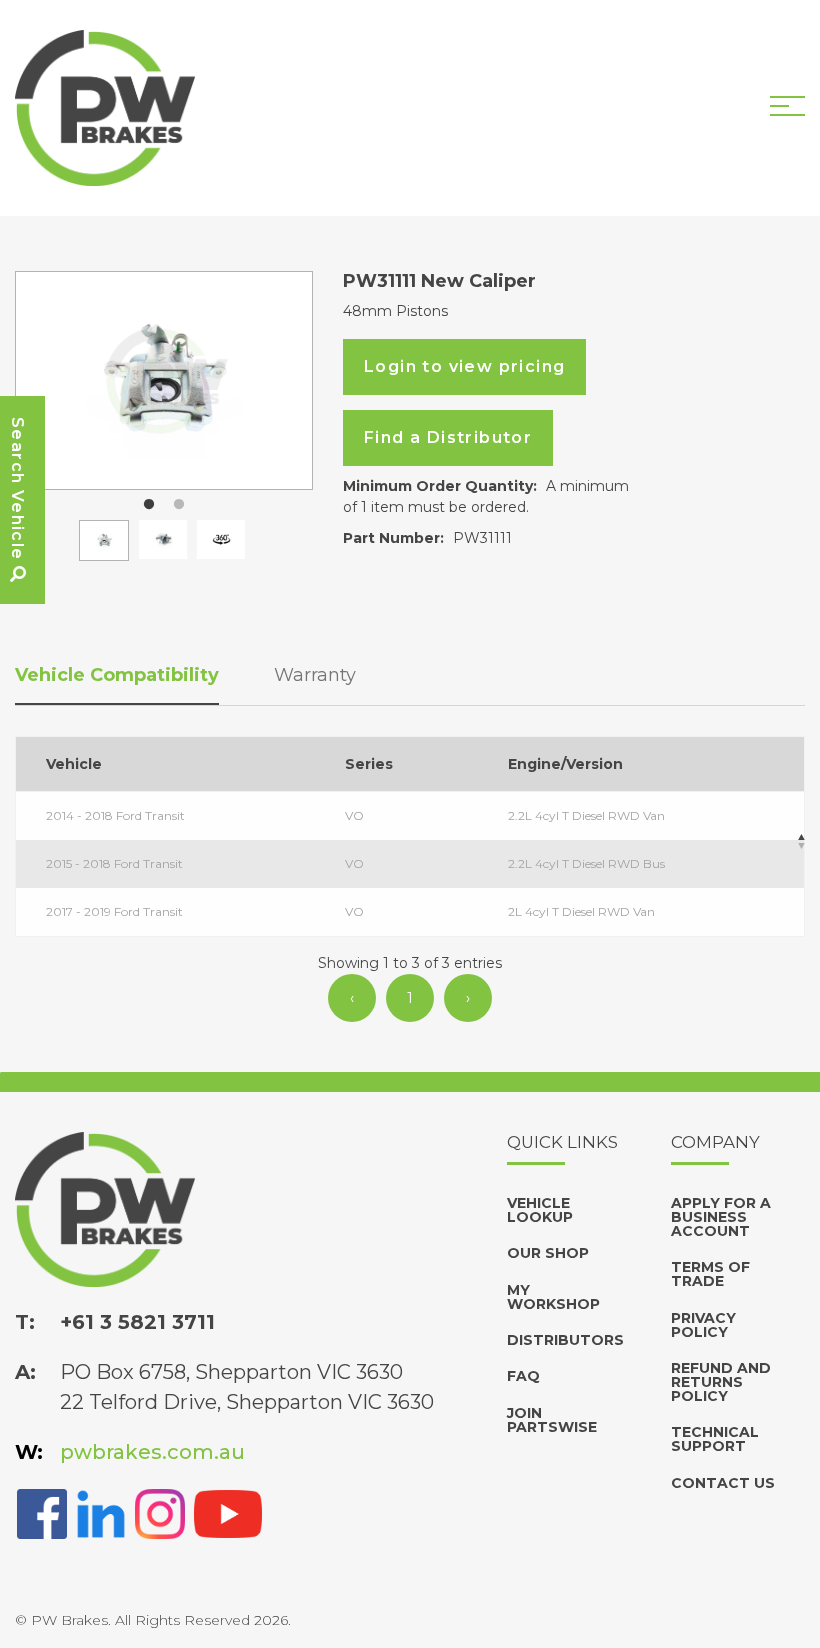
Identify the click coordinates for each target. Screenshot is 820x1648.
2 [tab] (179, 505)
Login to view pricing (464, 366)
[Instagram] (160, 1513)
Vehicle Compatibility (117, 675)
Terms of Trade (710, 1274)
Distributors (565, 1340)
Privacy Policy (703, 1325)
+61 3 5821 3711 (137, 1322)
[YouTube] (228, 1513)
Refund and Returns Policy (721, 1382)
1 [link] (410, 998)
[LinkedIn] (101, 1513)
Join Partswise (552, 1420)
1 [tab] (149, 505)
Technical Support (715, 1439)
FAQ (523, 1376)
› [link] (468, 998)
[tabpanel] (164, 380)
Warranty (315, 675)
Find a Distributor (448, 437)
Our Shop (548, 1253)
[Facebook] (42, 1513)
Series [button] (369, 764)
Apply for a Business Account (721, 1217)
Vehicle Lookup (540, 1210)
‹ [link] (352, 998)
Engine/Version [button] (565, 764)
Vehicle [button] (74, 764)
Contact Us (723, 1483)
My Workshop (553, 1297)
